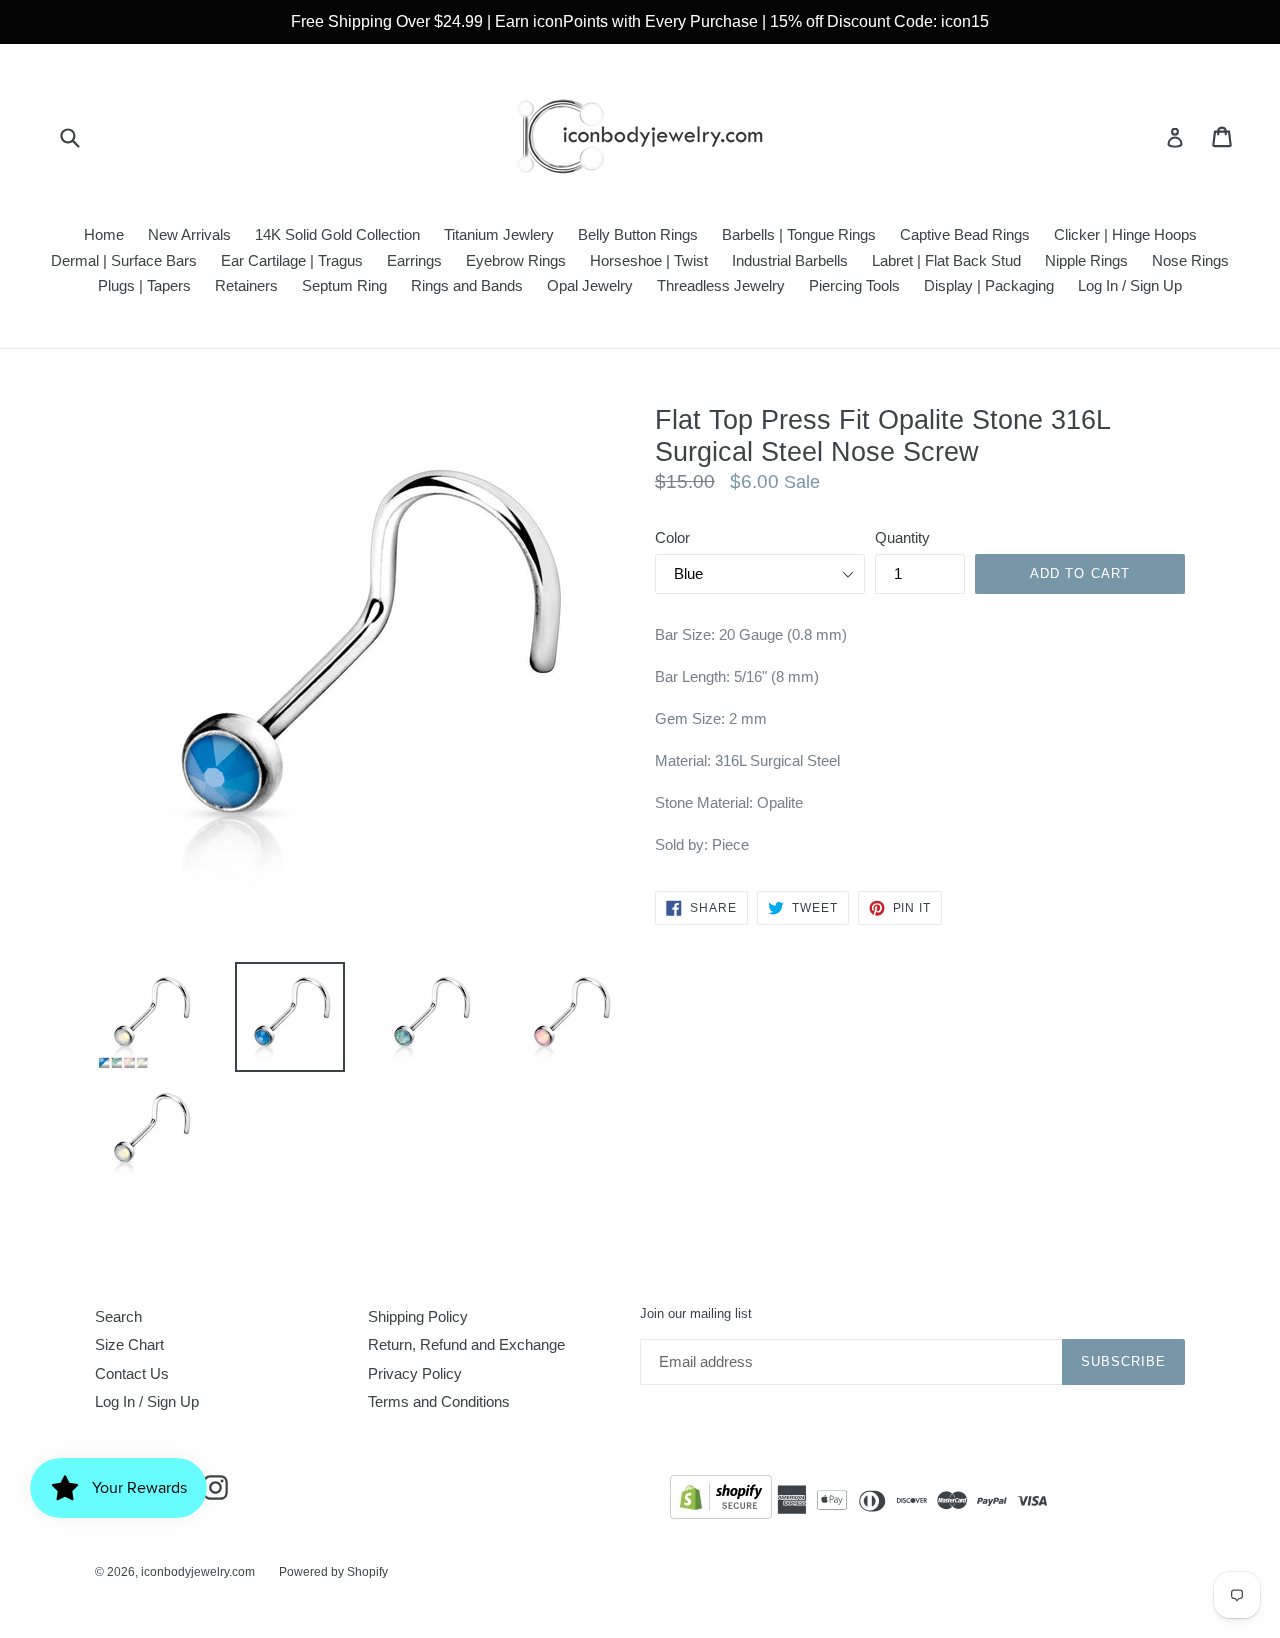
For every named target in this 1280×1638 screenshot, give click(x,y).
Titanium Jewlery (499, 234)
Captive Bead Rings (965, 234)
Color (672, 537)
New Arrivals (189, 234)
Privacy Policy (415, 1373)
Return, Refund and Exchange (466, 1344)
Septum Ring (344, 285)
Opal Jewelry (590, 285)
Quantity (902, 537)
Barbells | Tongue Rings (799, 234)
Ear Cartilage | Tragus (292, 260)
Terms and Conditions (439, 1401)
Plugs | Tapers (144, 285)
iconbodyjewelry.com (198, 1572)
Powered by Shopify (333, 1572)
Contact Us (132, 1373)
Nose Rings (1190, 260)
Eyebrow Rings (516, 260)
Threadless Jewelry (721, 285)
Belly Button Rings (638, 234)
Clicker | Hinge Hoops (1125, 234)
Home (104, 234)
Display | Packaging (989, 285)
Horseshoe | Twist (649, 260)
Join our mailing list (696, 1313)
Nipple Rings (1086, 260)
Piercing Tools (854, 285)
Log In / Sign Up (1130, 285)
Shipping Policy (418, 1316)
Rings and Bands (467, 285)
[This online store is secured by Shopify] (721, 1500)
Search (118, 1316)
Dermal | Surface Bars (124, 260)
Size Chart (129, 1344)
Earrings (414, 260)
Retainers (246, 285)
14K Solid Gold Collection (337, 234)
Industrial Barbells (790, 260)
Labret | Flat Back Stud (946, 260)
